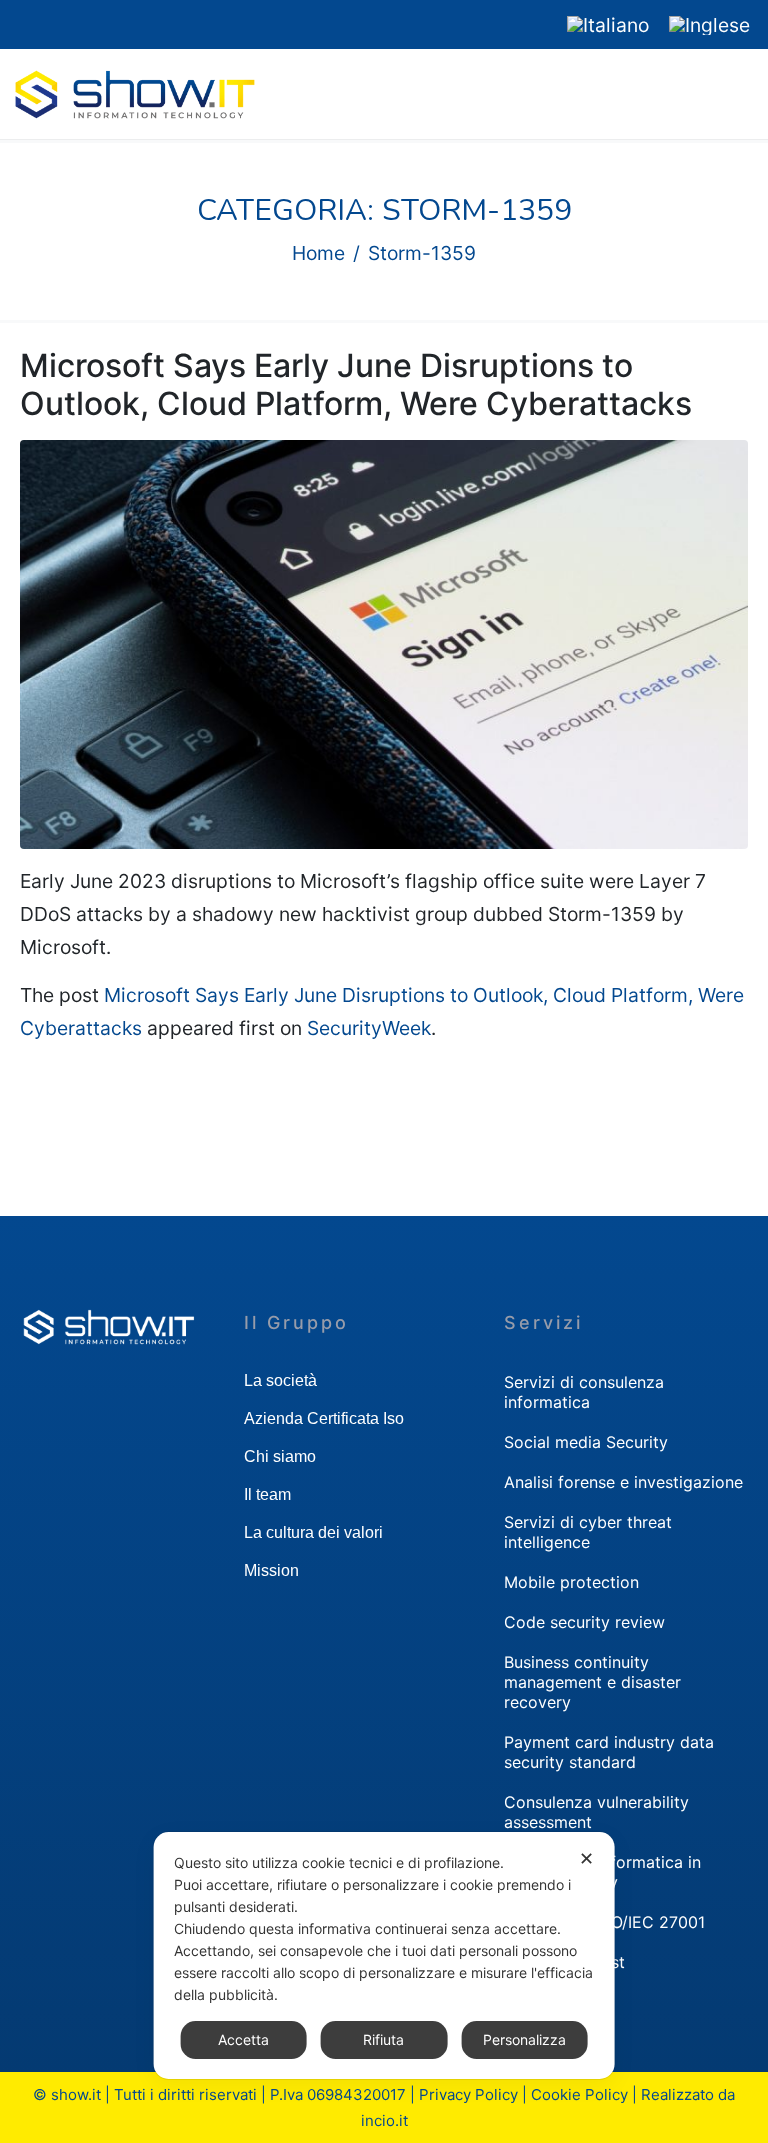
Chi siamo (280, 1456)
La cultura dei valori (313, 1532)
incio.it (384, 2120)
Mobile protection (571, 1582)
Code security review (584, 1622)
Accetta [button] (243, 2039)
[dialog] (384, 1955)
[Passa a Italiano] (608, 25)
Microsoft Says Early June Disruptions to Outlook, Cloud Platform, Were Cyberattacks (356, 384)
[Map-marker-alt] (90, 25)
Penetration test (564, 1962)
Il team (267, 1494)
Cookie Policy (579, 2094)
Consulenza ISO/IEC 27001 (604, 1922)
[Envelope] (53, 25)
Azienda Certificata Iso (324, 1418)
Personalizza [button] (524, 2039)
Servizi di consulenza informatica (584, 1392)
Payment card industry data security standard (609, 1752)
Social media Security (586, 1442)
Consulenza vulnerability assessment (596, 1812)
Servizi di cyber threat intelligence (588, 1532)
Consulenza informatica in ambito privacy (602, 1872)
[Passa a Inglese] (709, 25)
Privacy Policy (468, 2094)
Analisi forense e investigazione (623, 1482)
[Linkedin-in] (16, 25)
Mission (271, 1570)
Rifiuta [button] (383, 2039)
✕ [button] (586, 1858)
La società (280, 1380)
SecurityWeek (369, 1028)
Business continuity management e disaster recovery (592, 1682)
